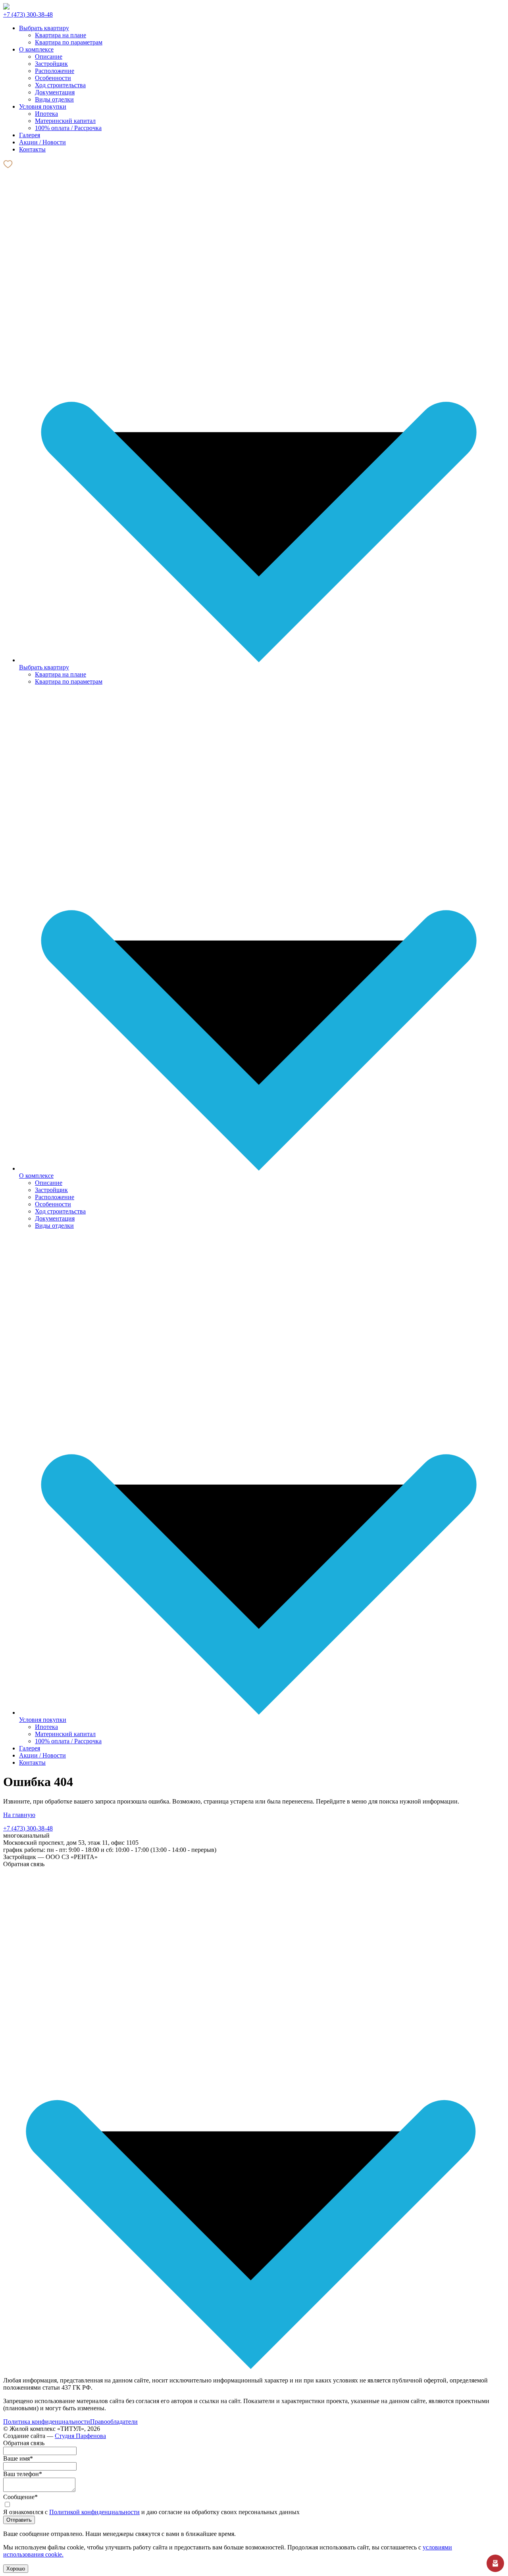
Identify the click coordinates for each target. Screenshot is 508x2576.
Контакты (32, 1762)
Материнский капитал (65, 121)
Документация (55, 92)
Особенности (53, 78)
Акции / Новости (42, 1755)
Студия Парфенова (80, 2436)
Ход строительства (60, 85)
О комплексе (36, 1176)
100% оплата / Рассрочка (68, 128)
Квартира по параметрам (69, 42)
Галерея (30, 1748)
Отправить (19, 2520)
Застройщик (51, 64)
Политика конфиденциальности (47, 2422)
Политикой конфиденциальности (94, 2512)
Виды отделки (54, 99)
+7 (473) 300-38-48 (28, 14)
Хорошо (16, 2569)
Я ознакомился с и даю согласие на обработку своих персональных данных (151, 2512)
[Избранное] (8, 167)
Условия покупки (43, 1720)
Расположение (55, 71)
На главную (19, 1815)
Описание (49, 57)
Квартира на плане (61, 35)
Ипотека (46, 114)
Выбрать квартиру (44, 667)
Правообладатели (114, 2422)
